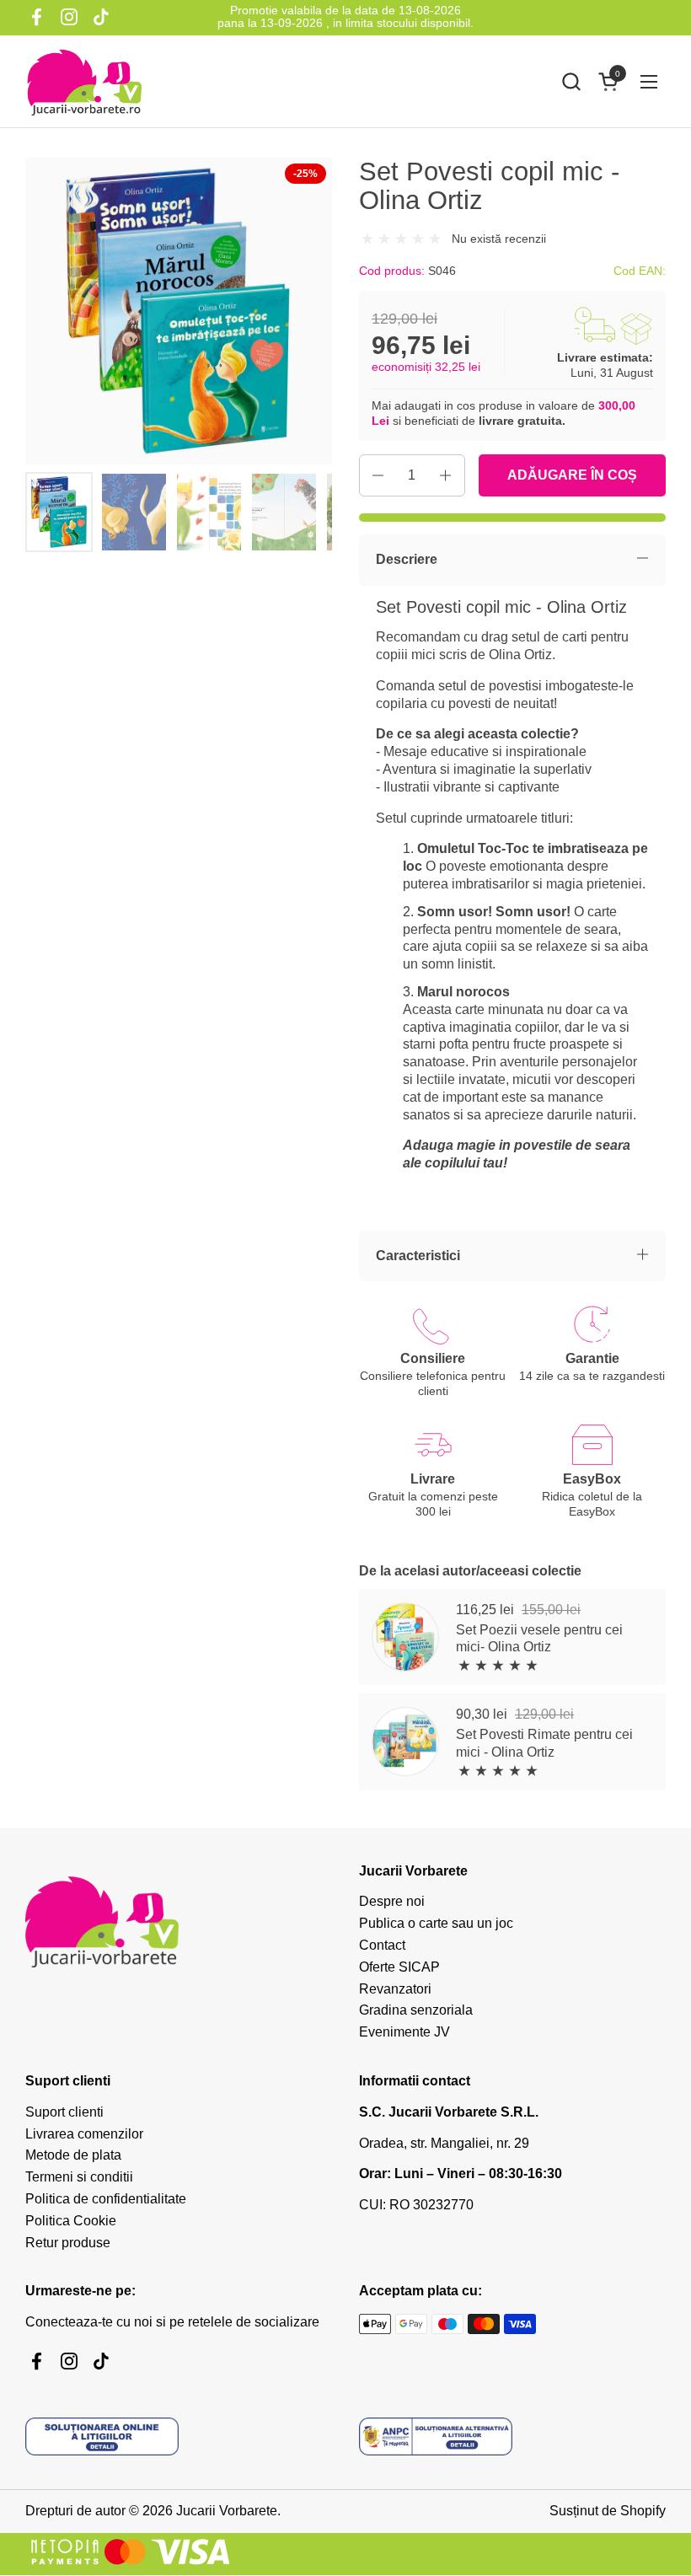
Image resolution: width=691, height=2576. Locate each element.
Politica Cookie (71, 2221)
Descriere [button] (407, 559)
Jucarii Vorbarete (227, 2511)
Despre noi (392, 1901)
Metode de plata (73, 2155)
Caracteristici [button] (418, 1256)
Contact (382, 1945)
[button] (571, 81)
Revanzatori (395, 1989)
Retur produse (68, 2243)
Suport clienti (64, 2112)
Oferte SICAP (399, 1967)
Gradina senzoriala (416, 2010)
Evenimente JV (404, 2032)
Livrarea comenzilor (84, 2134)
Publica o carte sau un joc (436, 1923)
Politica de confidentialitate (106, 2199)
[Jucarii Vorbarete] (84, 82)
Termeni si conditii (79, 2177)
